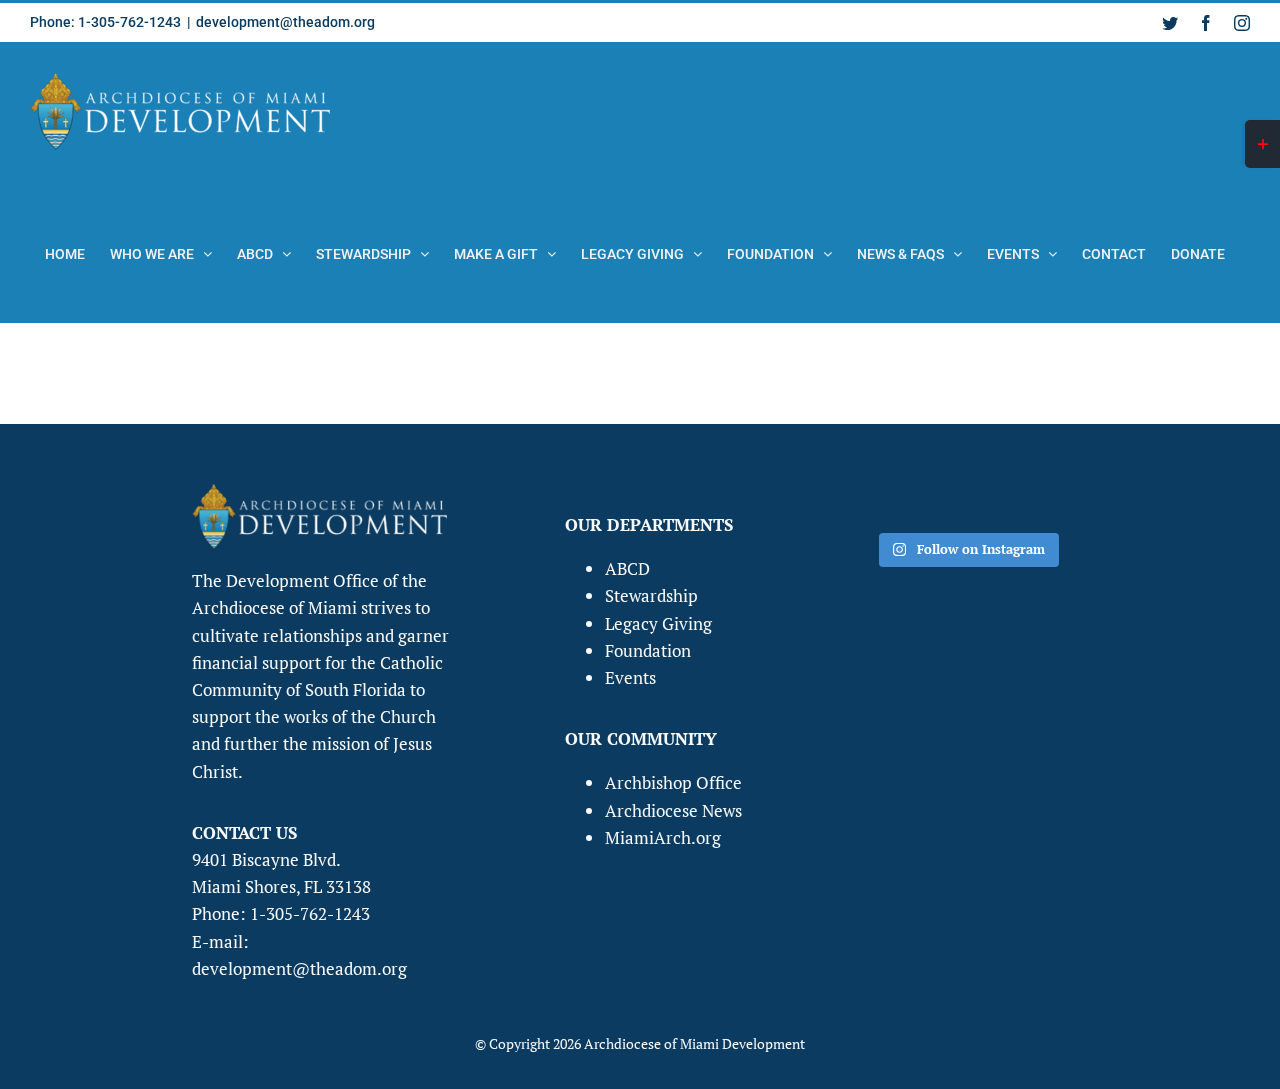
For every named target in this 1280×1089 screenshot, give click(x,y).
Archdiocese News (673, 810)
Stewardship (651, 595)
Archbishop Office (673, 782)
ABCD (627, 568)
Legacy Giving (658, 623)
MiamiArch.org (663, 837)
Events (630, 677)
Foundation (648, 650)
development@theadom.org (285, 22)
